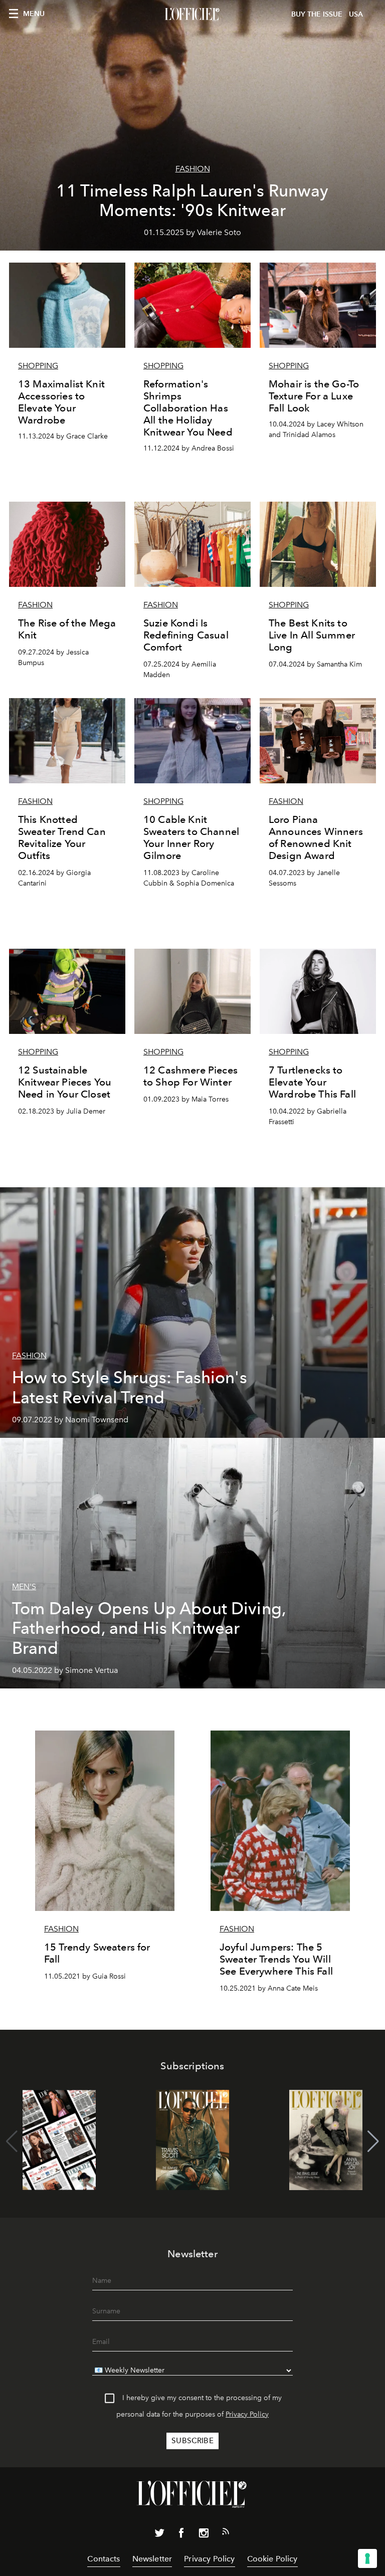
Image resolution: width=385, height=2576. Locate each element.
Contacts (104, 2559)
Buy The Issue (317, 14)
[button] (373, 2141)
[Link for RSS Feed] (226, 2533)
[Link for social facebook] (181, 2535)
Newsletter (152, 2559)
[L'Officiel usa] (192, 15)
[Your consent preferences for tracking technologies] (367, 2558)
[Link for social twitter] (159, 2535)
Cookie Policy (272, 2559)
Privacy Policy (247, 2414)
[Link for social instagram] (204, 2535)
